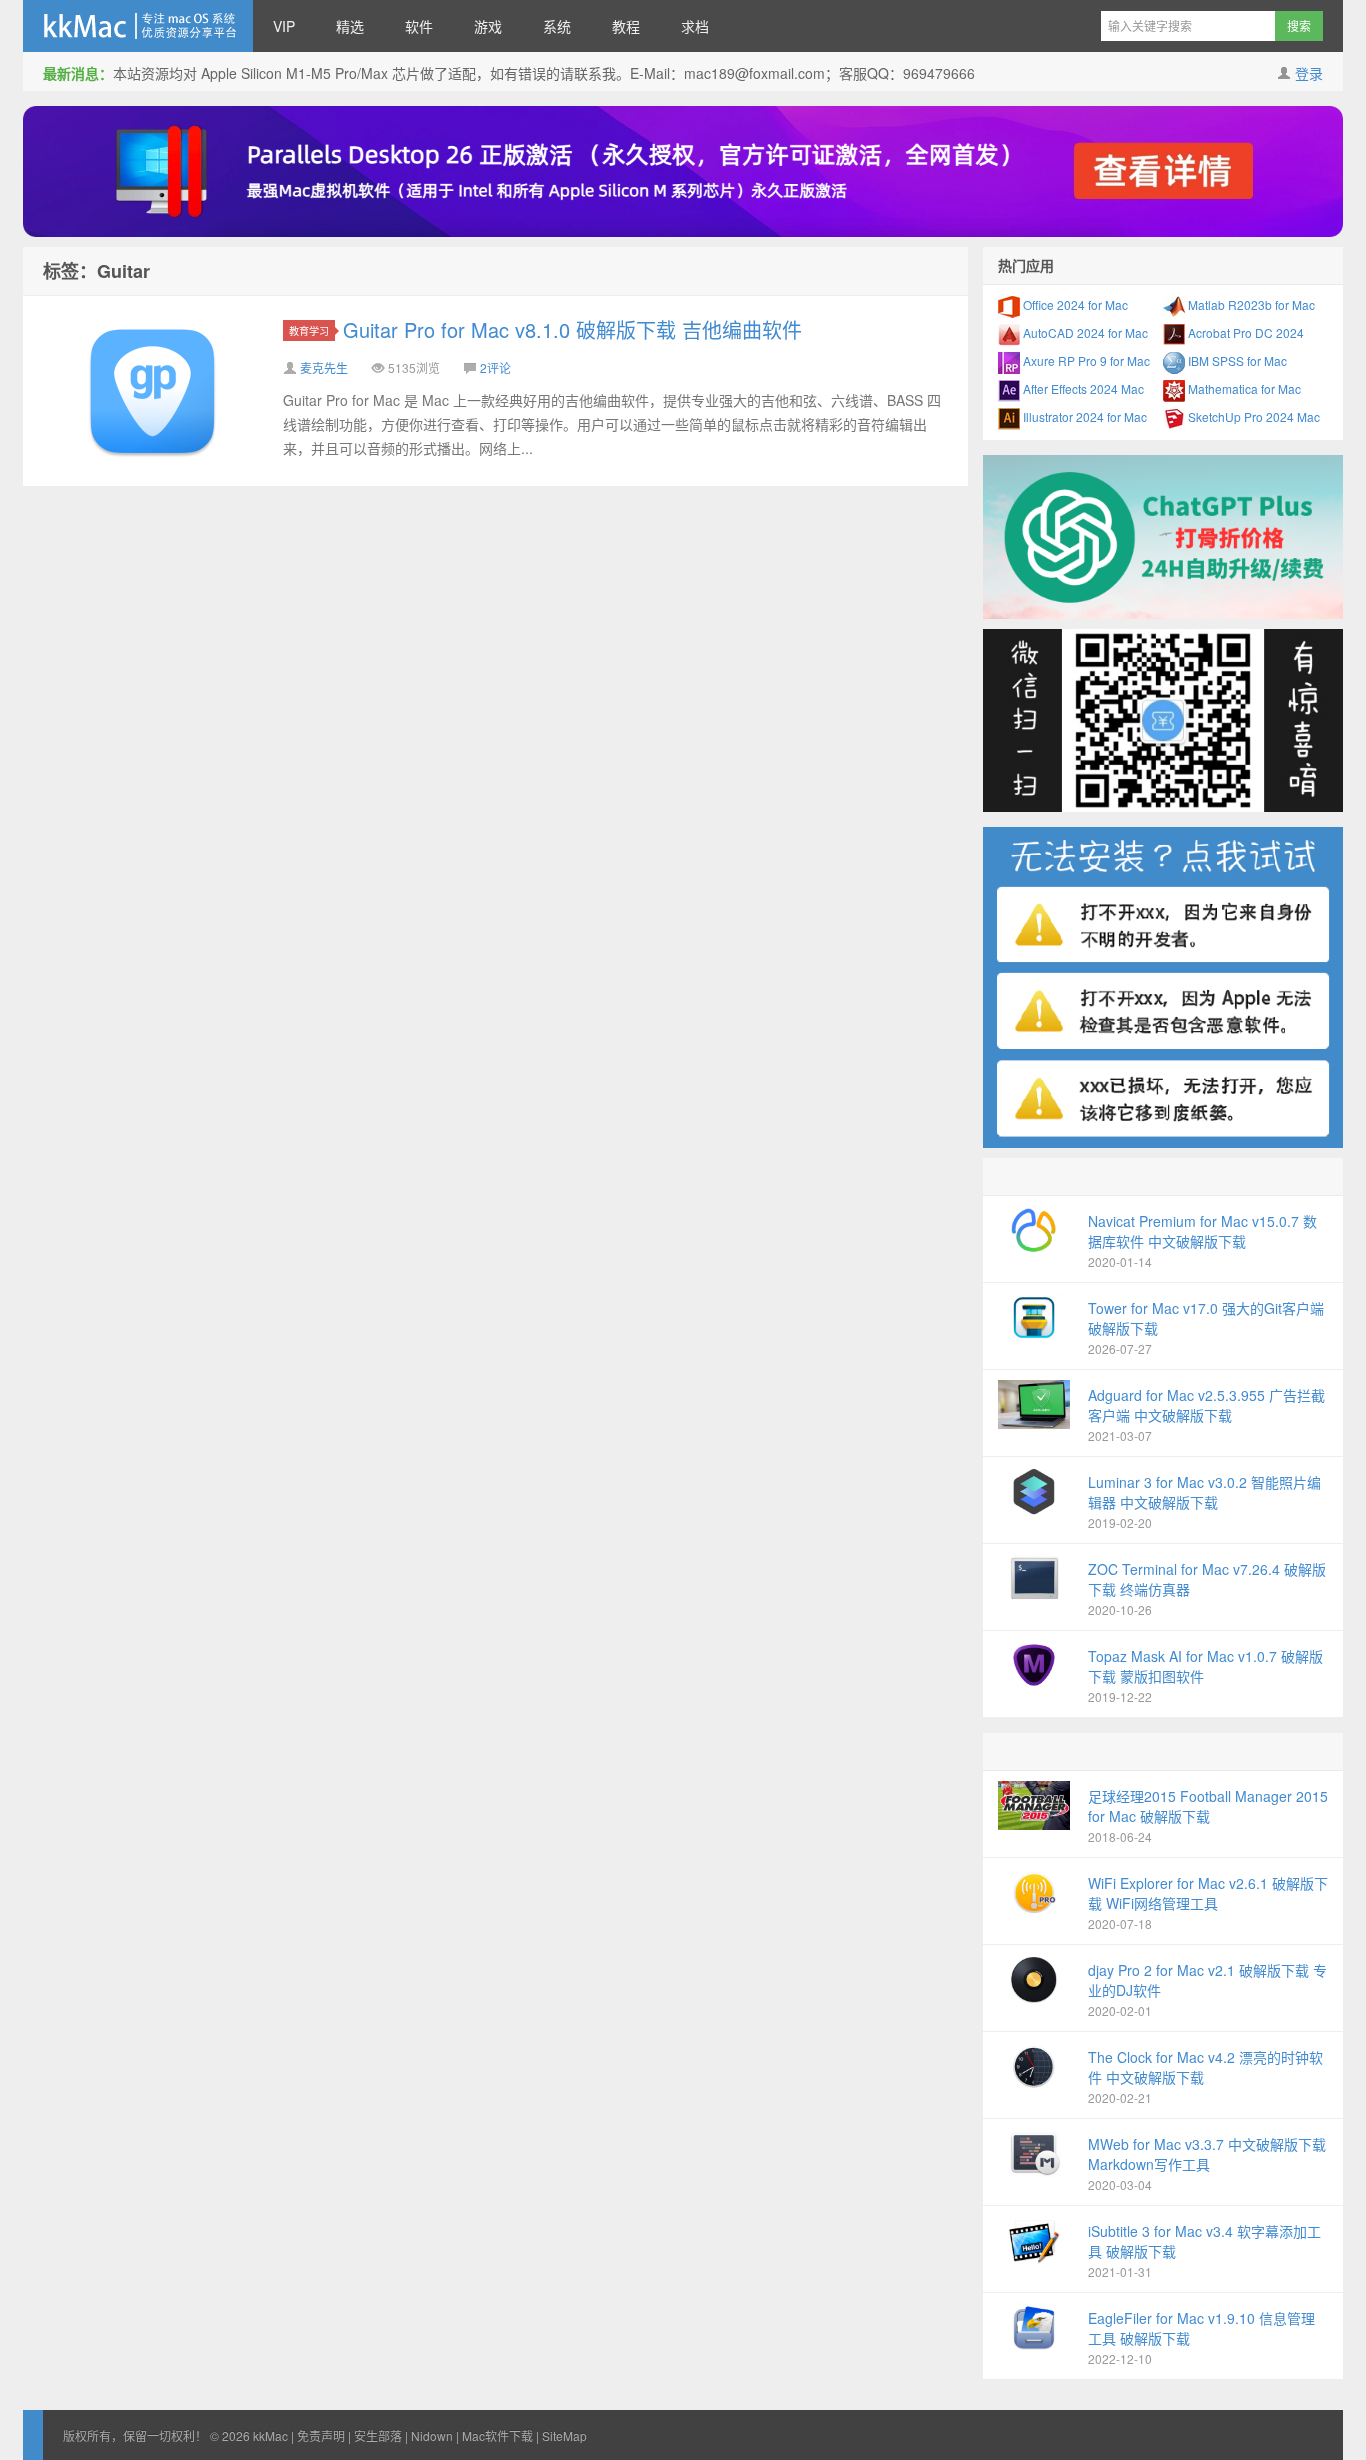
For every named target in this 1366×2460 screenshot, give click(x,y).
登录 (1309, 73)
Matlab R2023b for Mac (1250, 304)
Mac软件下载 (497, 2435)
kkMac (138, 26)
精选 (350, 26)
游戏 (488, 26)
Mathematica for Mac (1243, 388)
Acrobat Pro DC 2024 (1244, 332)
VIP (284, 26)
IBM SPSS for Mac (1236, 360)
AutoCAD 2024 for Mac (1084, 332)
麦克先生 (324, 367)
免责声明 (321, 2435)
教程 (626, 26)
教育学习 (309, 330)
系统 (557, 26)
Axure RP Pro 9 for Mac (1085, 360)
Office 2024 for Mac (1074, 304)
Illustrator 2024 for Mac (1083, 416)
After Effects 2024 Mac (1082, 388)
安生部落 (378, 2435)
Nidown (432, 2435)
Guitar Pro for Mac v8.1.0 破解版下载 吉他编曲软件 (572, 329)
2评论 (495, 367)
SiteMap (564, 2435)
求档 (695, 26)
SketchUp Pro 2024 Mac (1252, 416)
